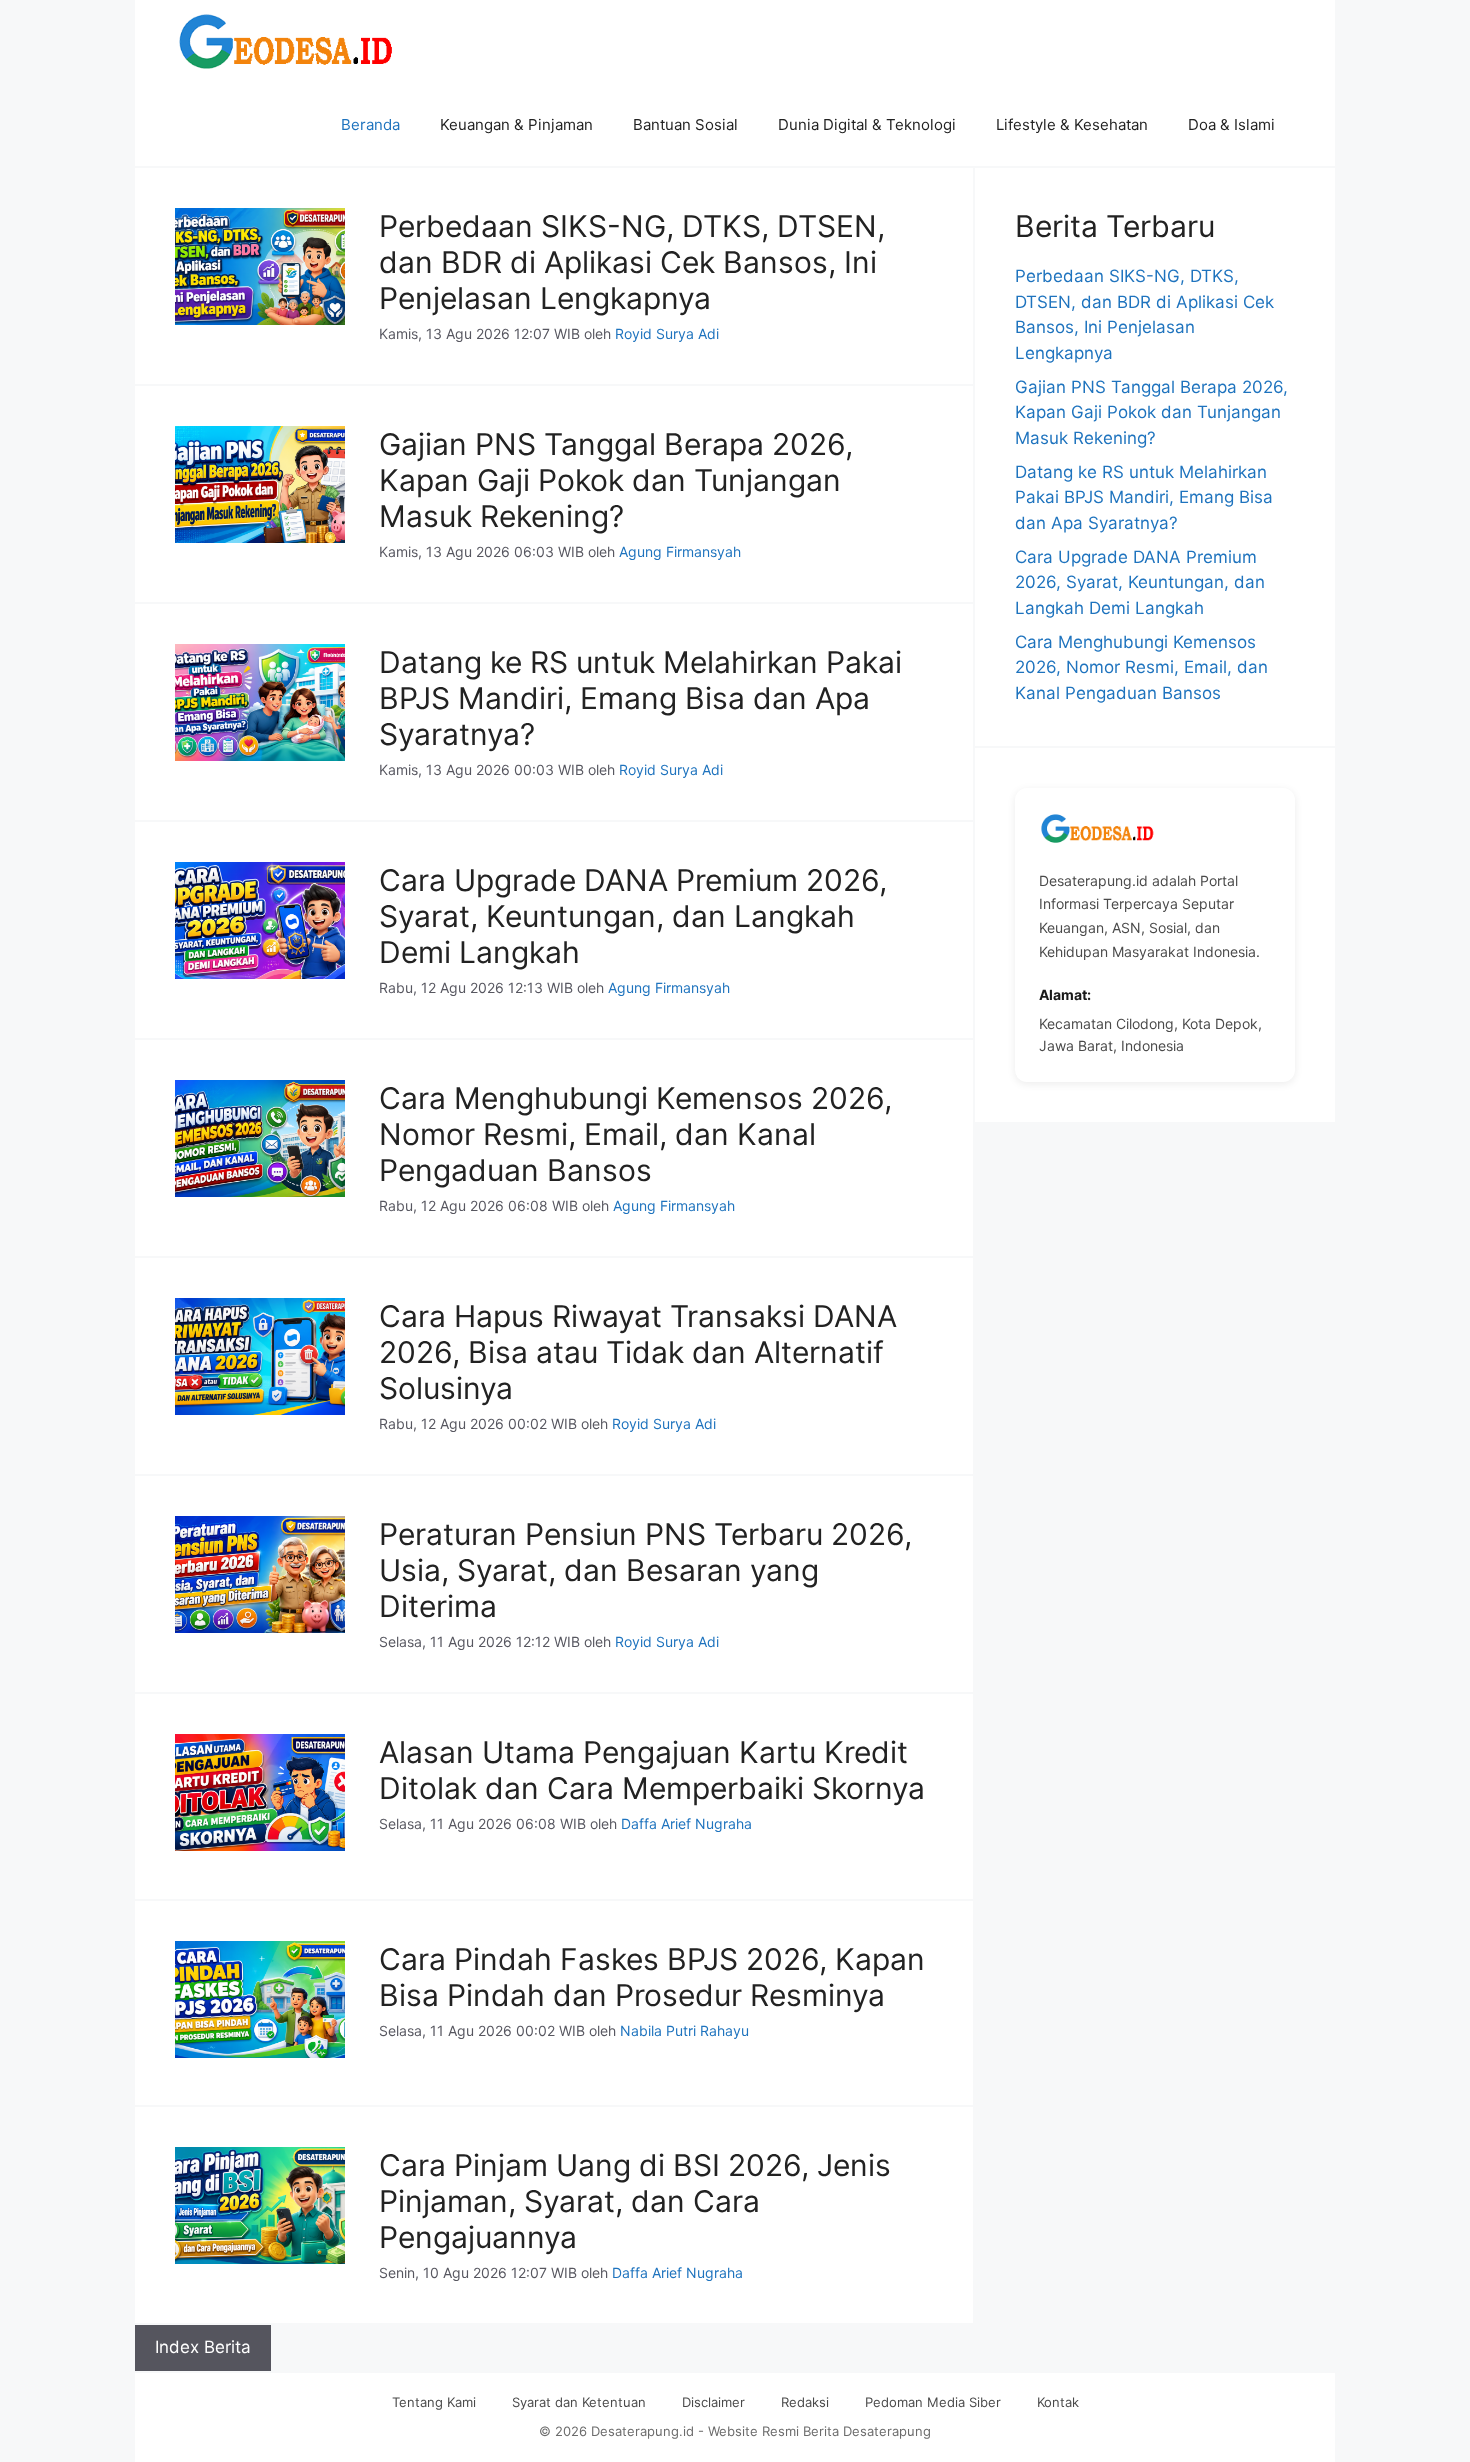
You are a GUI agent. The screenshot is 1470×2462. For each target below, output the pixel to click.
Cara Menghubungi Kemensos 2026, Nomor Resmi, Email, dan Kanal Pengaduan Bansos (635, 1134)
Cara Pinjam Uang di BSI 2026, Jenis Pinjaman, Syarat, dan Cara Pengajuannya (635, 2201)
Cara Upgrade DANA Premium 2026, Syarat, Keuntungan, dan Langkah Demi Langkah (633, 916)
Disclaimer (713, 2402)
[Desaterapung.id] (289, 41)
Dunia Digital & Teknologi (867, 124)
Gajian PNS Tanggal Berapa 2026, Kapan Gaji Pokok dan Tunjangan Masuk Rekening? (616, 480)
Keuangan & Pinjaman (516, 124)
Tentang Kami (434, 2402)
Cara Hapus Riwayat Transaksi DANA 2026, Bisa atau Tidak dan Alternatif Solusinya (638, 1352)
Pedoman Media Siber (933, 2402)
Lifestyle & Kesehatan (1072, 124)
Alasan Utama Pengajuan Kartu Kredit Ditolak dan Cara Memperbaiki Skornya (652, 1770)
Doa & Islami (1231, 124)
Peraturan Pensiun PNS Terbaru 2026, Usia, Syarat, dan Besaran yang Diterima (645, 1570)
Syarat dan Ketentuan (579, 2402)
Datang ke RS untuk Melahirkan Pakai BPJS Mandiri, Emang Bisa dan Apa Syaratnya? (640, 698)
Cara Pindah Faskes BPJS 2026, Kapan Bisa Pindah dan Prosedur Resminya (652, 1977)
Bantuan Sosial (685, 124)
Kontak (1058, 2402)
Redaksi (805, 2402)
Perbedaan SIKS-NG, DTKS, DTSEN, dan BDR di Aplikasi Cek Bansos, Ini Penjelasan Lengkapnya (632, 262)
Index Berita (203, 2347)
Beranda (370, 124)
